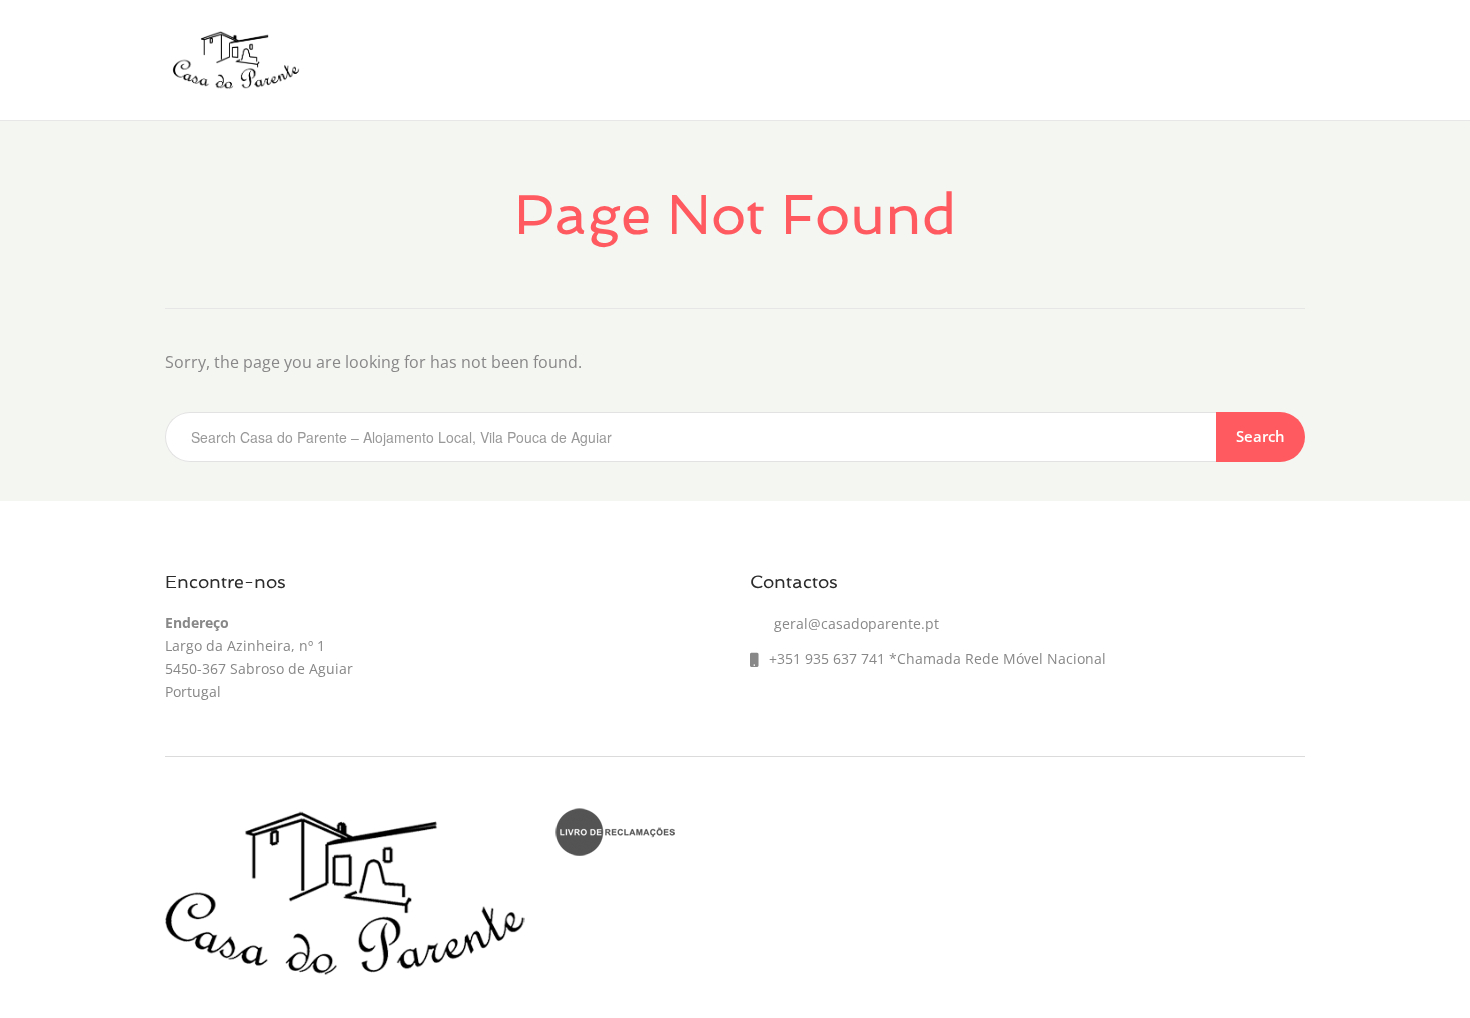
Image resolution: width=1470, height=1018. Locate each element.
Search (1260, 436)
